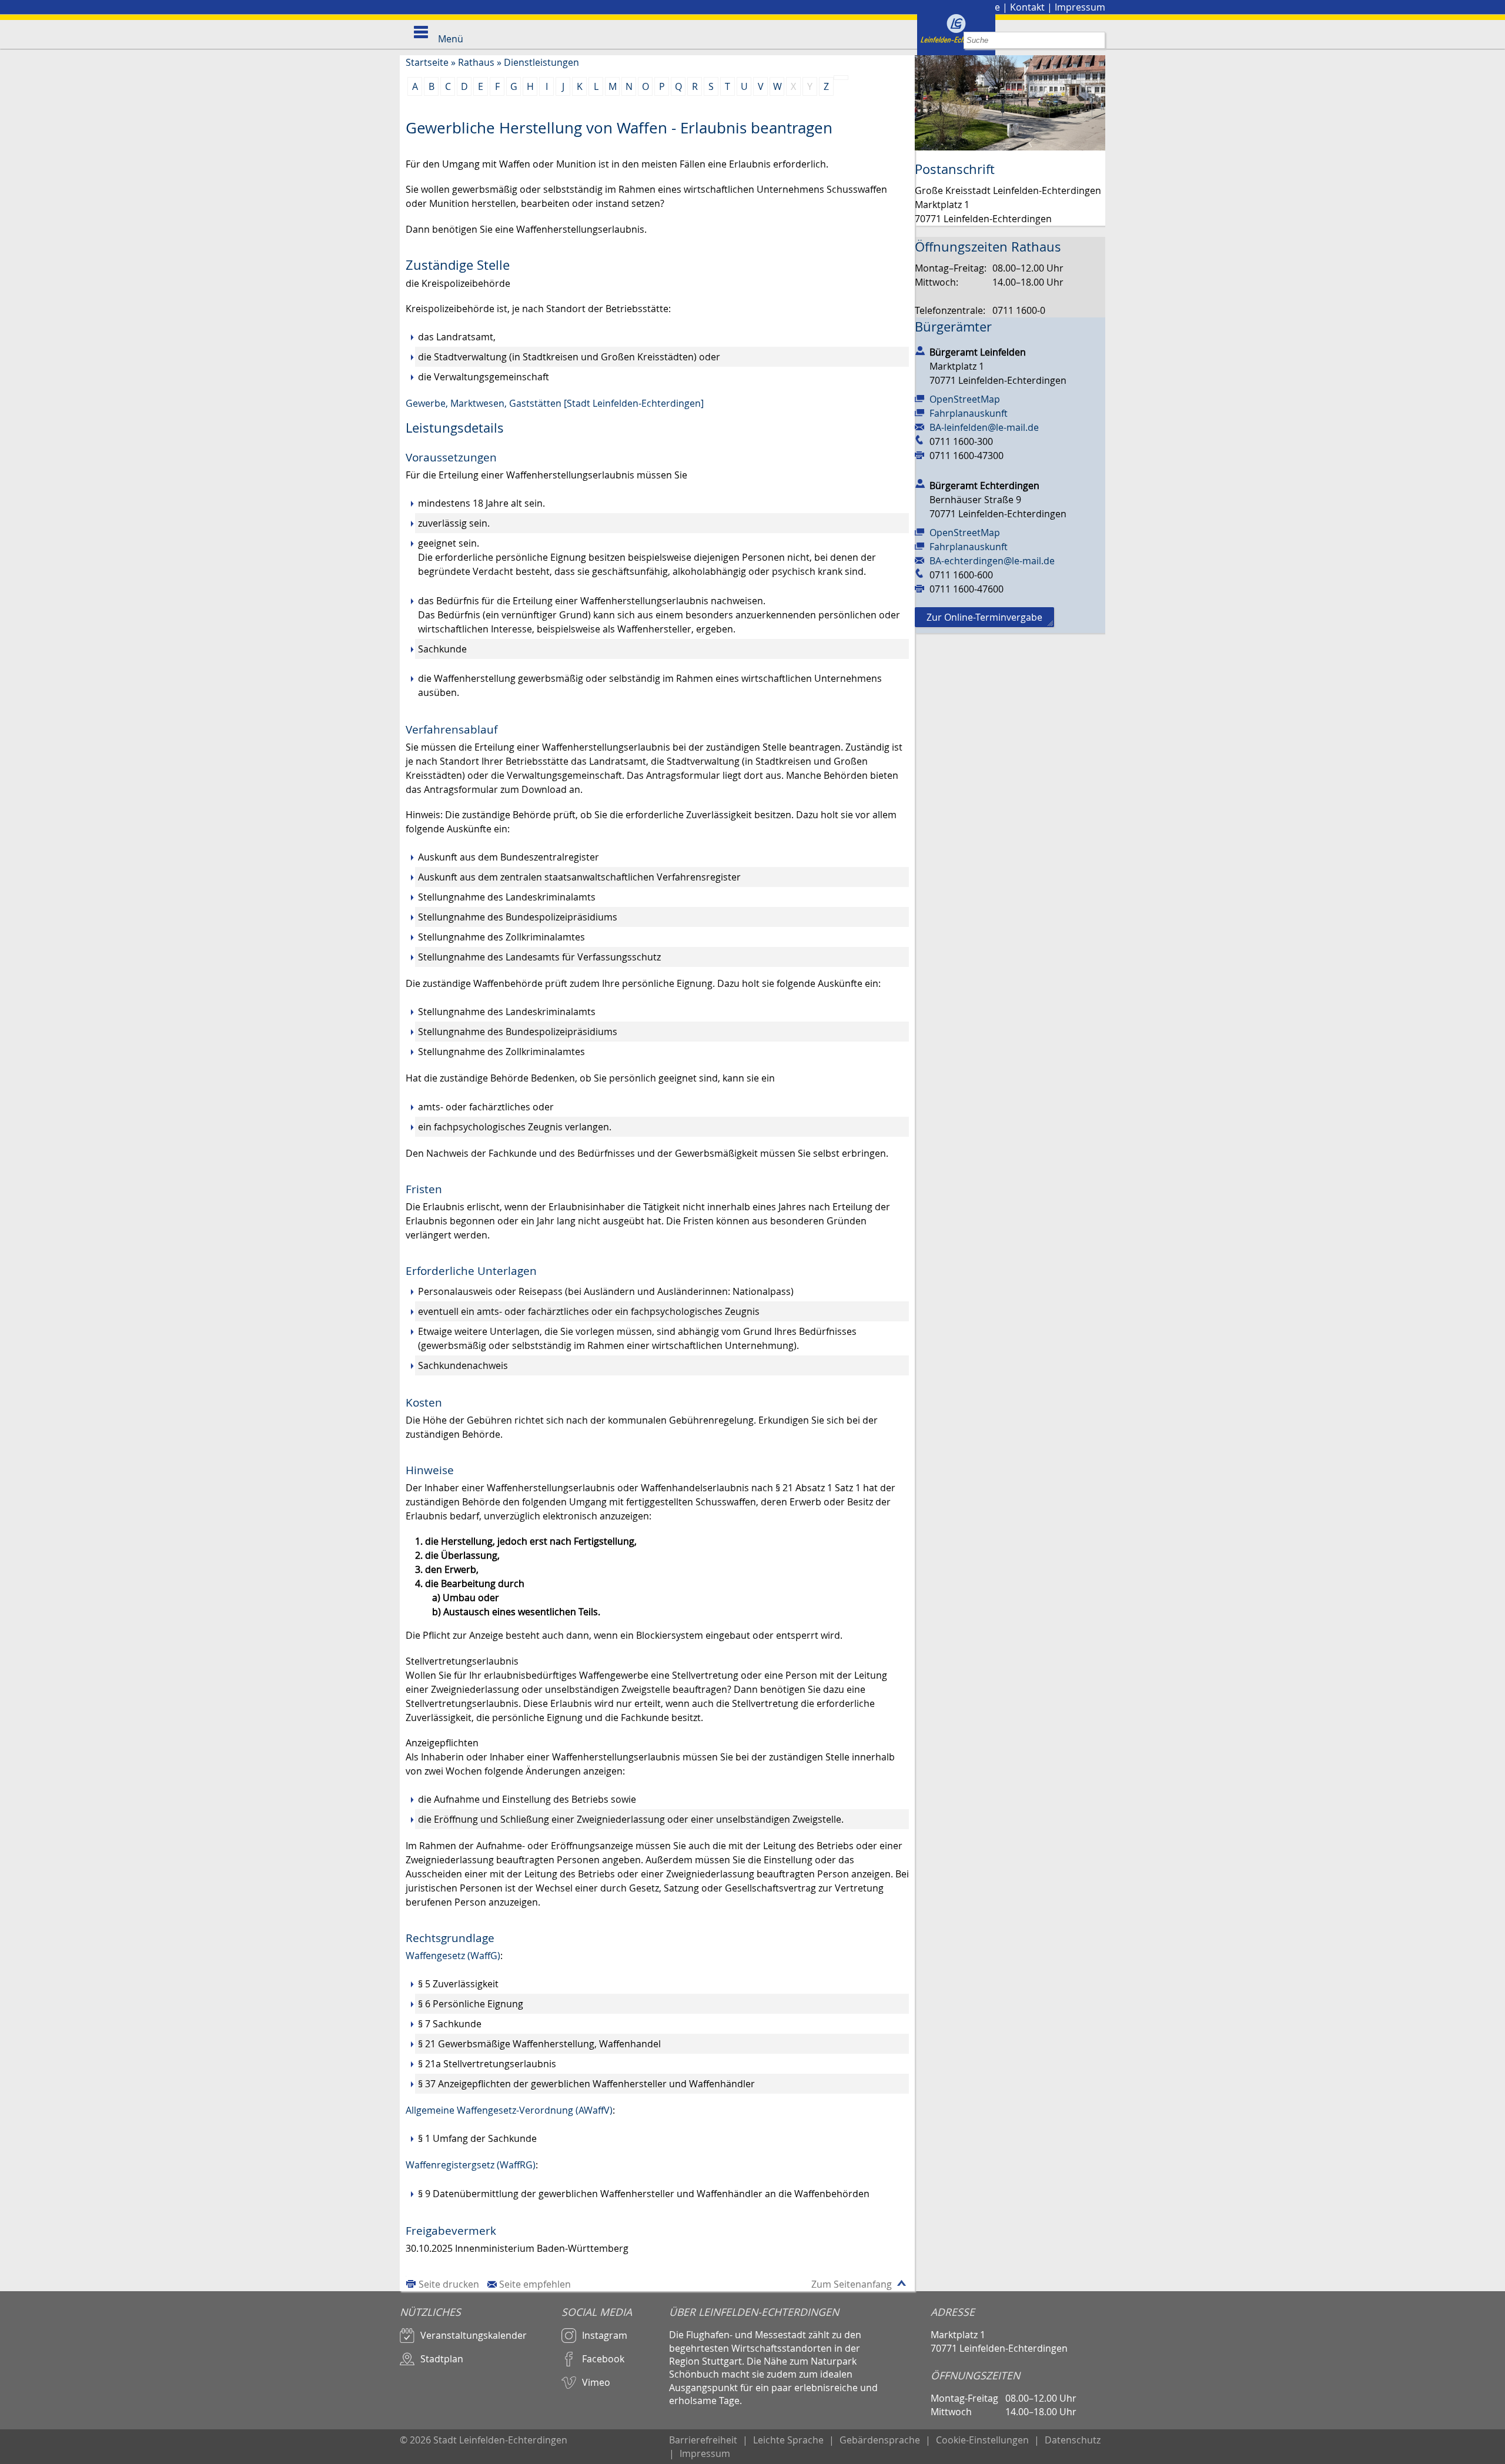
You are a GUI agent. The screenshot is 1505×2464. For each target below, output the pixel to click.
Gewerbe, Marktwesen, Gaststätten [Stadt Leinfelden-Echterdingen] (555, 403)
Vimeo (596, 2382)
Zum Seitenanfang (852, 2284)
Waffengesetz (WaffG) (453, 1956)
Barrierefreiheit (703, 2440)
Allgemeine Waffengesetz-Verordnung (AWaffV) (509, 2110)
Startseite (427, 62)
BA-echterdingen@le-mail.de (992, 561)
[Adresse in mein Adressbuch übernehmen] (920, 350)
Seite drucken (449, 2284)
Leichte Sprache (788, 2440)
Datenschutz (1073, 2440)
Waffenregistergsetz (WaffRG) (471, 2165)
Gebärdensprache (880, 2440)
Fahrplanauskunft (969, 413)
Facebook (603, 2359)
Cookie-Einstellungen (982, 2440)
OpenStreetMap (965, 399)
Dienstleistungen (541, 62)
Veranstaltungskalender (474, 2335)
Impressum (1080, 7)
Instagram (605, 2335)
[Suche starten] (1097, 40)
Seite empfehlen (535, 2284)
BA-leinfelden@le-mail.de (984, 427)
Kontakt (1027, 7)
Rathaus (476, 62)
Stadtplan (442, 2359)
